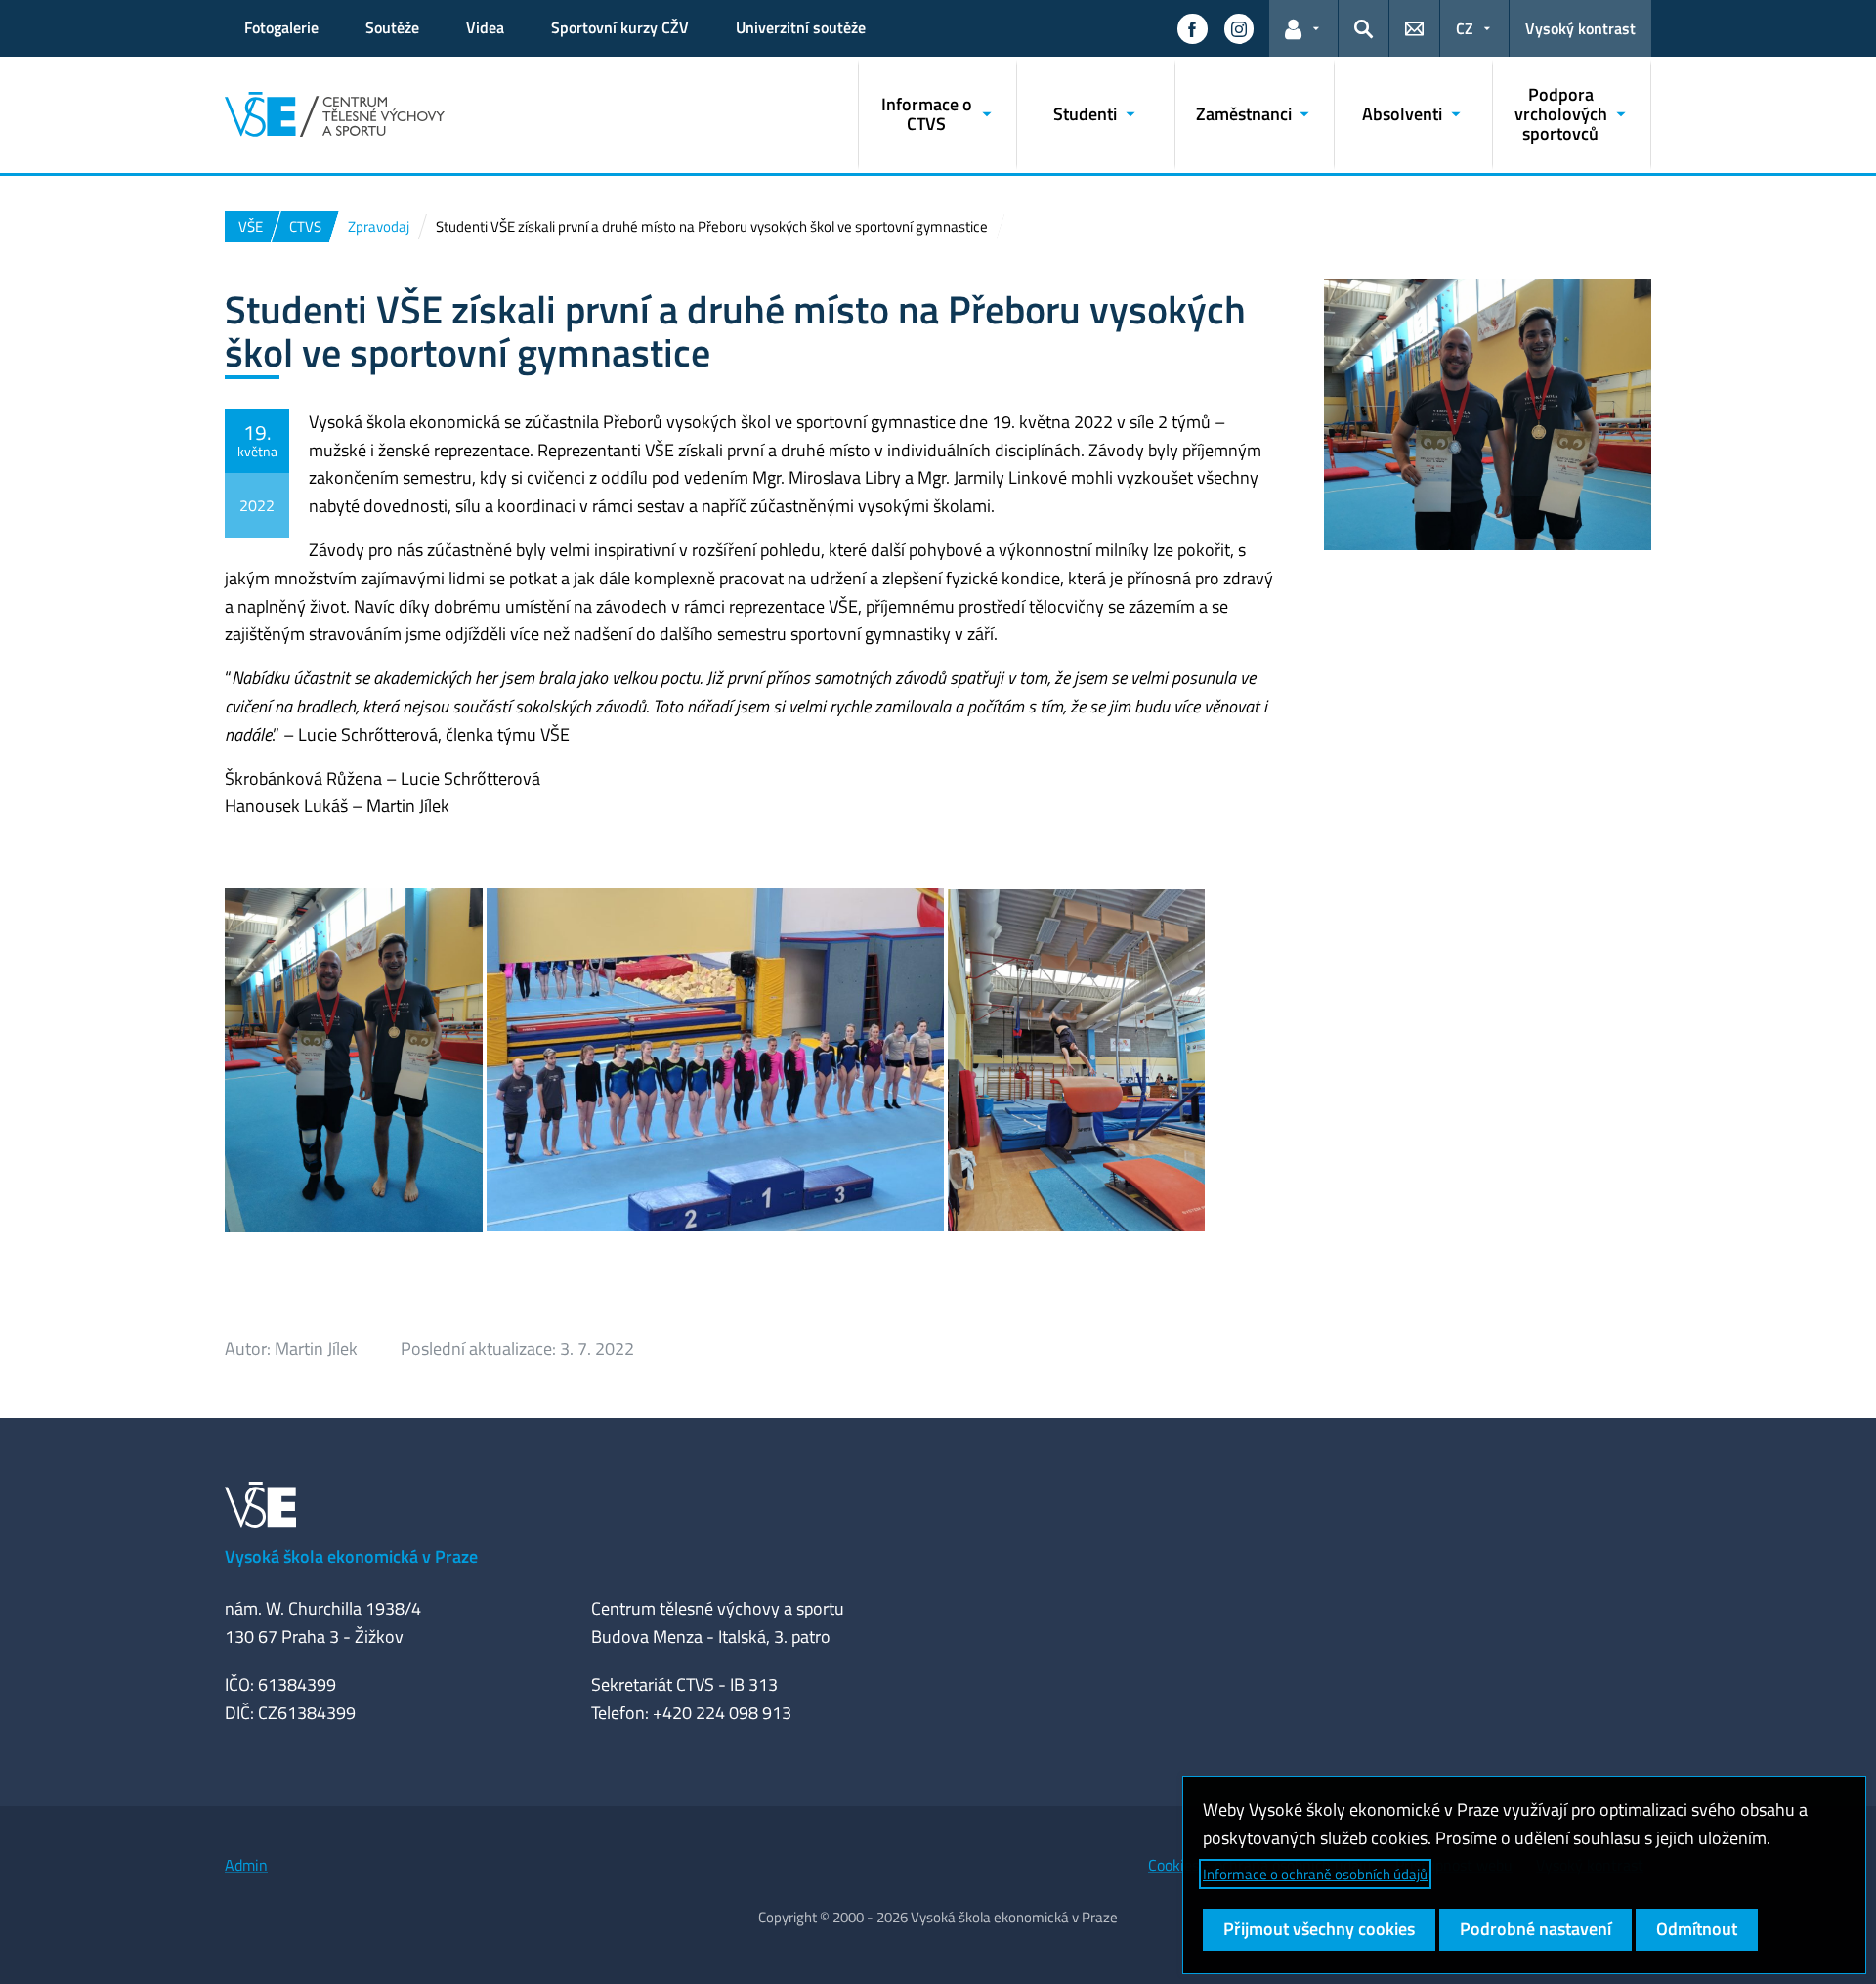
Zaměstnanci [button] (1244, 114)
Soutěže (392, 27)
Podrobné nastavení (1535, 1929)
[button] (1192, 28)
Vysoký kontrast (1580, 28)
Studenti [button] (1085, 114)
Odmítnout (1697, 1929)
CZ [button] (1465, 28)
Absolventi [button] (1402, 114)
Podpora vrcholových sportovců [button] (1561, 114)
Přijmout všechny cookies (1319, 1929)
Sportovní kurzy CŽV (620, 27)
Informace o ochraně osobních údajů (1315, 1874)
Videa (485, 27)
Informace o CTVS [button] (927, 114)
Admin (246, 1865)
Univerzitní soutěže (801, 27)
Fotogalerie (281, 27)
